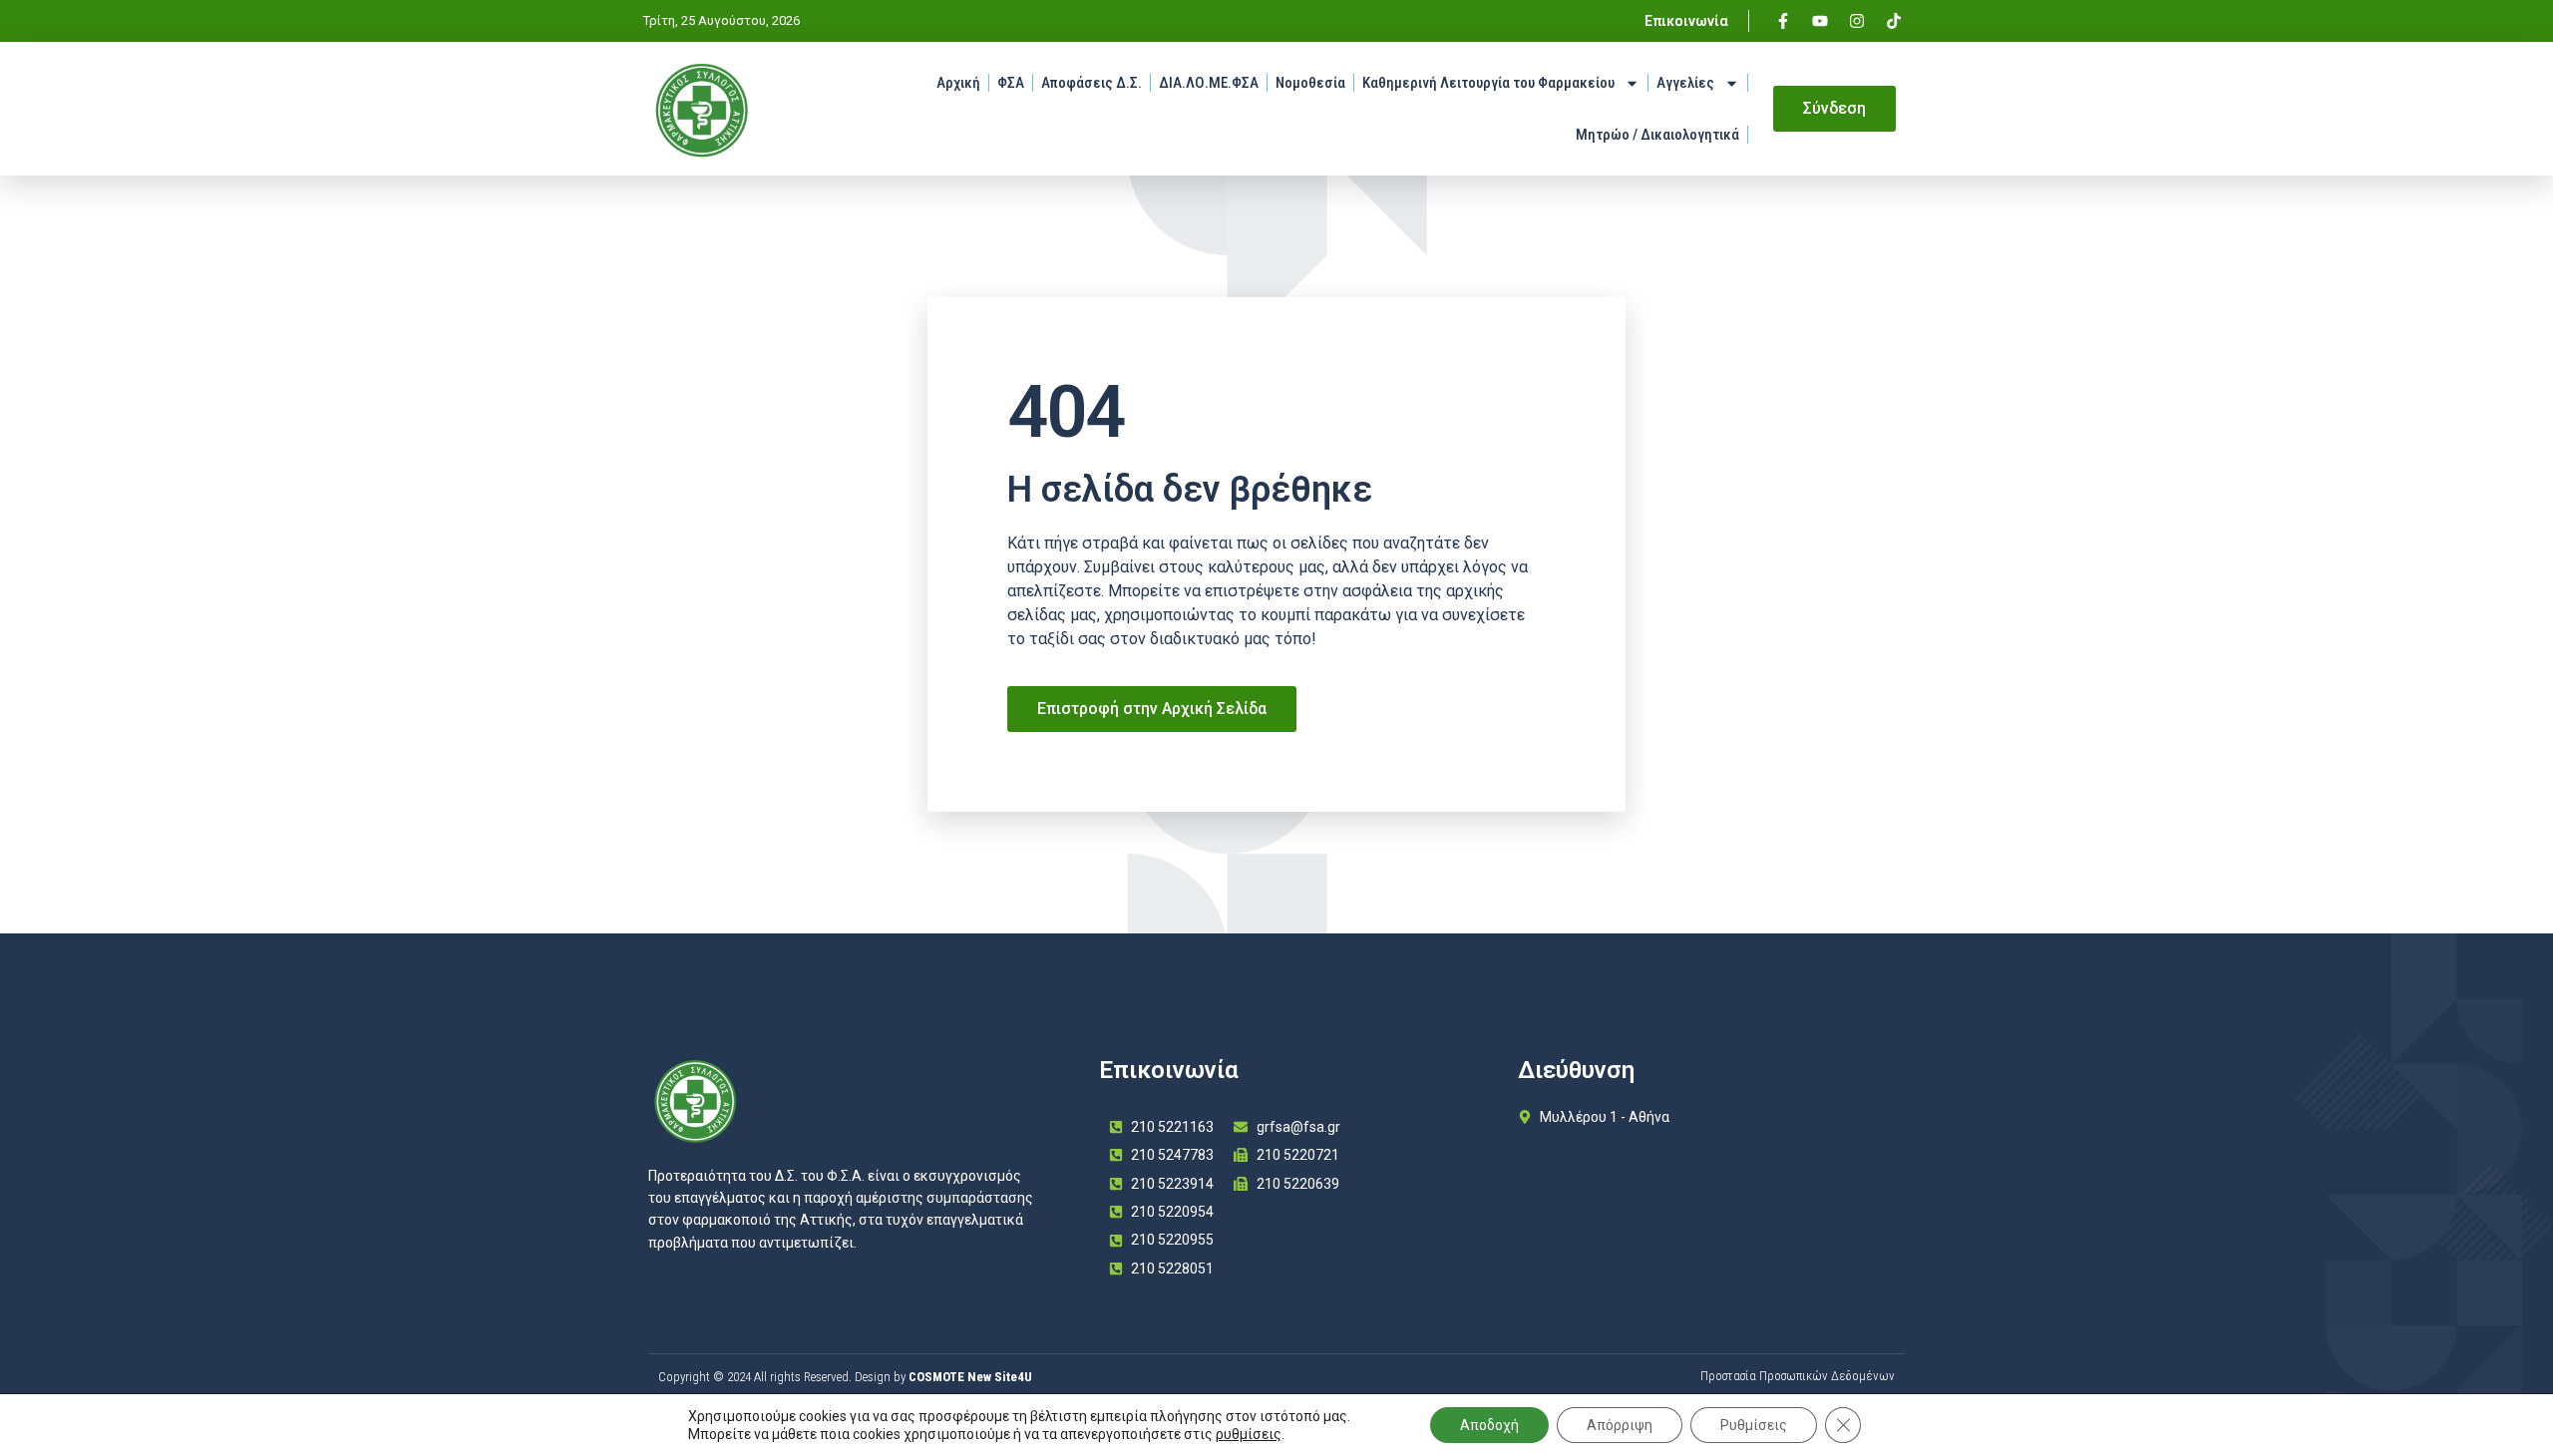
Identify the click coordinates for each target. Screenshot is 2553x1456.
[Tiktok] (1894, 21)
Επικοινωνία (1686, 21)
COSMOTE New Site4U (970, 1377)
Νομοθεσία (1310, 83)
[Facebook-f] (1783, 21)
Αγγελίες (1685, 83)
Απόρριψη (1620, 1425)
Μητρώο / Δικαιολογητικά (1657, 135)
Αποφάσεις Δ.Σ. (1092, 83)
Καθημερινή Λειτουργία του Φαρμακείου (1488, 83)
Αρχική (958, 83)
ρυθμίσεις (1249, 1434)
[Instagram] (1857, 21)
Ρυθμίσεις (1754, 1425)
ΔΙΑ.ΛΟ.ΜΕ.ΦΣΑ (1209, 83)
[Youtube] (1820, 21)
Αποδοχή (1489, 1425)
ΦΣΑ (1011, 83)
